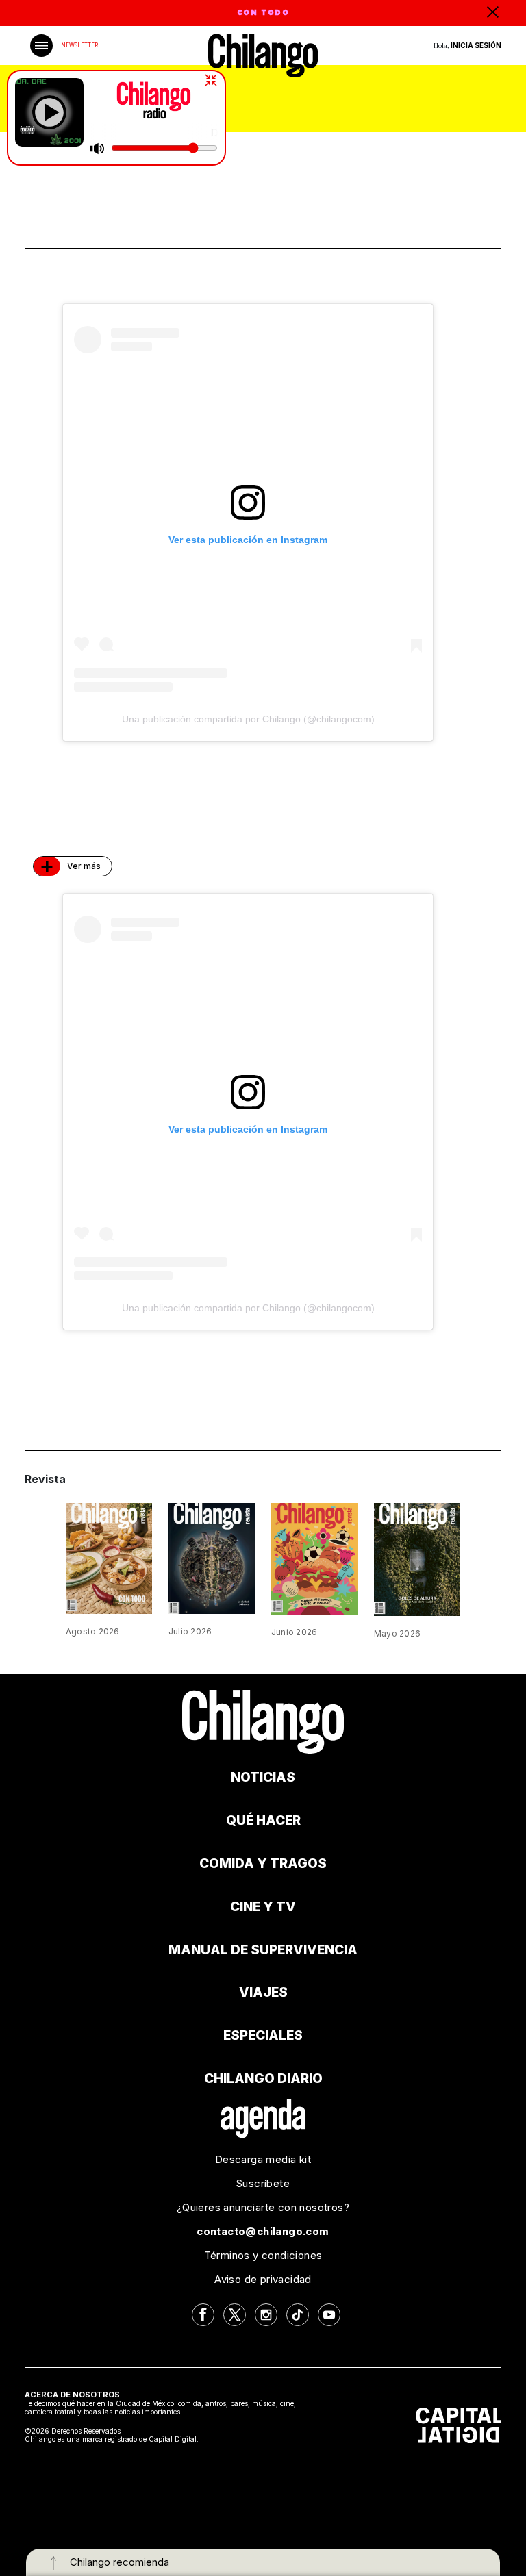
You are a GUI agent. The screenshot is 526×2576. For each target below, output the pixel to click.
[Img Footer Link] (263, 2118)
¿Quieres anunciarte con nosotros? (263, 2207)
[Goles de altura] (417, 1558)
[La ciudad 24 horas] (212, 1557)
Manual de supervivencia (263, 1950)
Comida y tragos (263, 1864)
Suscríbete (263, 2183)
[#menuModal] (41, 46)
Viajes (263, 1992)
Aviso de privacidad (263, 2279)
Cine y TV (263, 1907)
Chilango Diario (263, 2079)
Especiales (263, 2035)
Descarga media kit (263, 2159)
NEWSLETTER (79, 45)
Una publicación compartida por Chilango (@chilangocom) (248, 719)
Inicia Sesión (476, 45)
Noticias (263, 1777)
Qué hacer (263, 1820)
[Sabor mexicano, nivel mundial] (314, 1557)
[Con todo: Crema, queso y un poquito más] (109, 1557)
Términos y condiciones (263, 2255)
